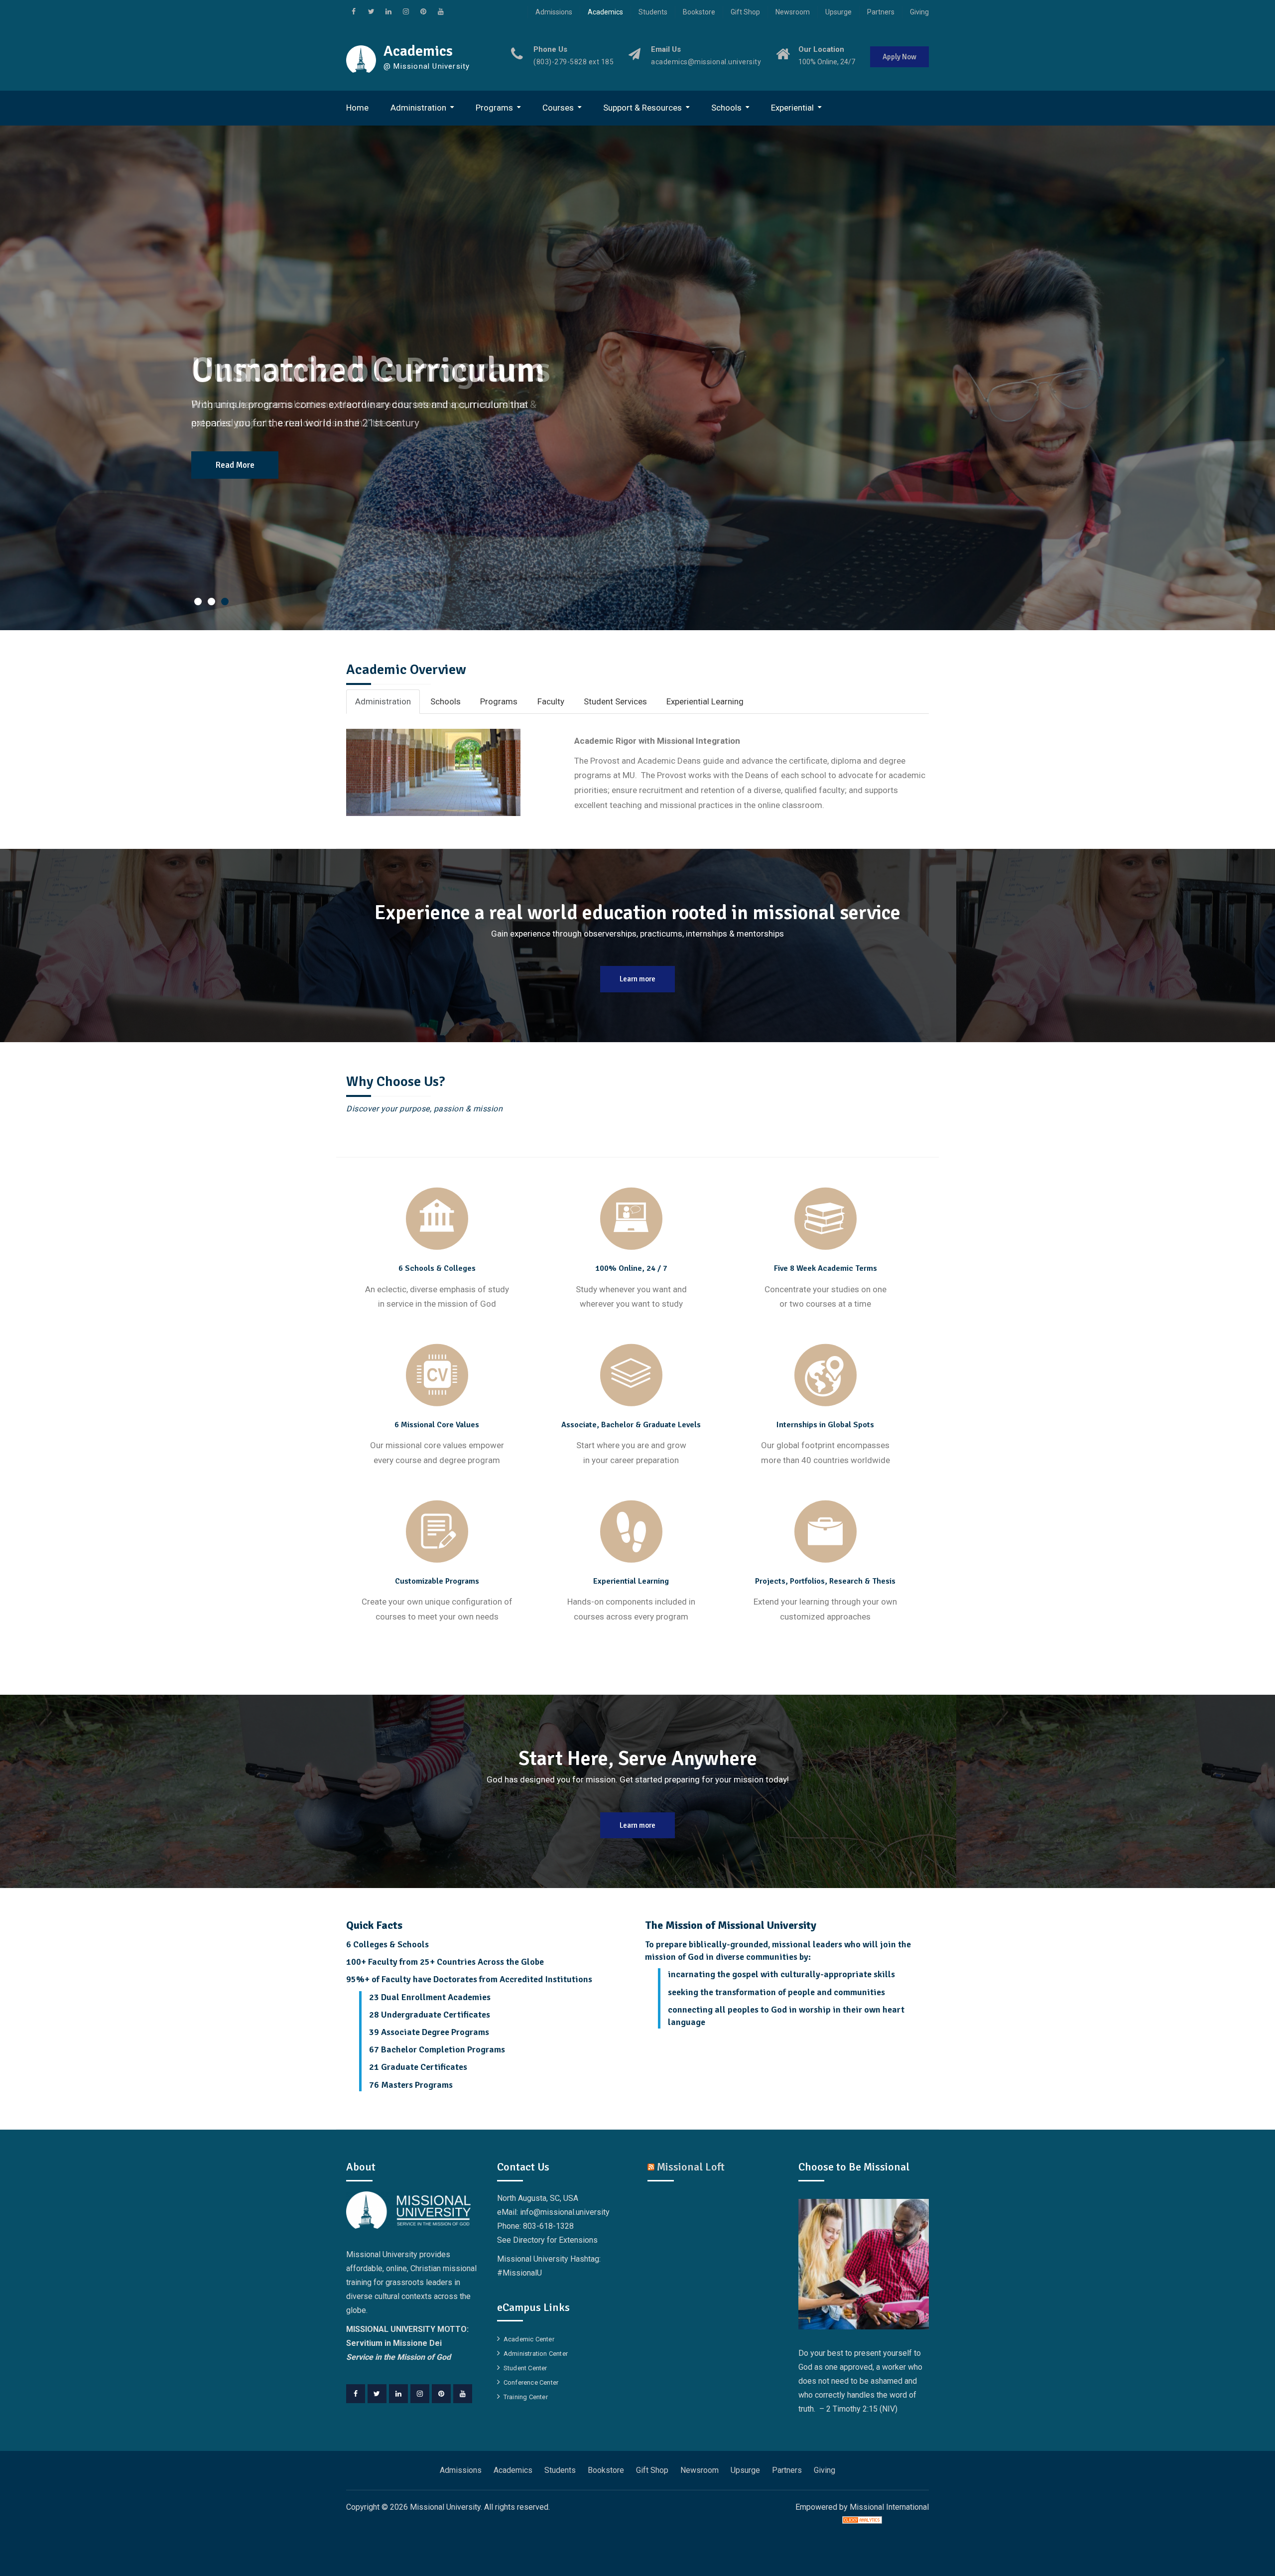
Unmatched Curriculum (368, 370)
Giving (919, 12)
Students (653, 12)
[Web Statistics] (862, 2521)
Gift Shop (745, 12)
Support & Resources (642, 108)
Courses (558, 108)
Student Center (525, 2368)
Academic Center (529, 2339)
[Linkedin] (398, 2394)
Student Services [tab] (615, 701)
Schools (726, 108)
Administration (418, 108)
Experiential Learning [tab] (705, 701)
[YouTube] (463, 2394)
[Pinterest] (441, 2394)
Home (357, 108)
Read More (235, 465)
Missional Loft (691, 2167)
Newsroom (793, 12)
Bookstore (699, 12)
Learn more (637, 979)
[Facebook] (356, 2394)
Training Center (526, 2397)
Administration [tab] (383, 701)
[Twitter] (377, 2394)
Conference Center (531, 2382)
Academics (605, 12)
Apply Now (899, 57)
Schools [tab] (446, 701)
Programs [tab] (499, 701)
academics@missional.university (706, 62)
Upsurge (838, 12)
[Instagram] (420, 2394)
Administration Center (536, 2354)
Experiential (792, 108)
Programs (494, 108)
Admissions (554, 12)
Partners (881, 12)
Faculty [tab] (551, 701)
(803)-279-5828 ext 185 (574, 62)
